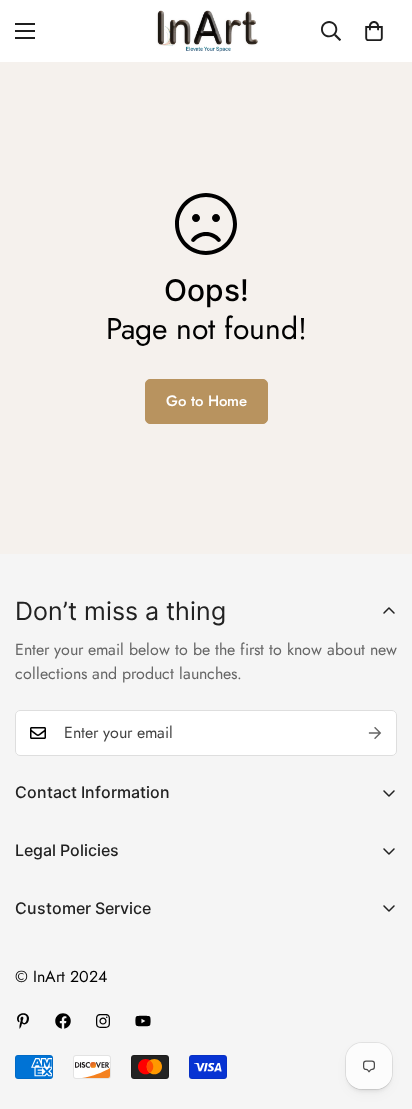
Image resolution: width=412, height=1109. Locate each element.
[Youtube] (143, 1021)
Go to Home (206, 401)
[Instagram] (103, 1021)
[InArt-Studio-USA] (206, 31)
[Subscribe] (375, 733)
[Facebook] (63, 1021)
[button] (374, 31)
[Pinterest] (23, 1021)
